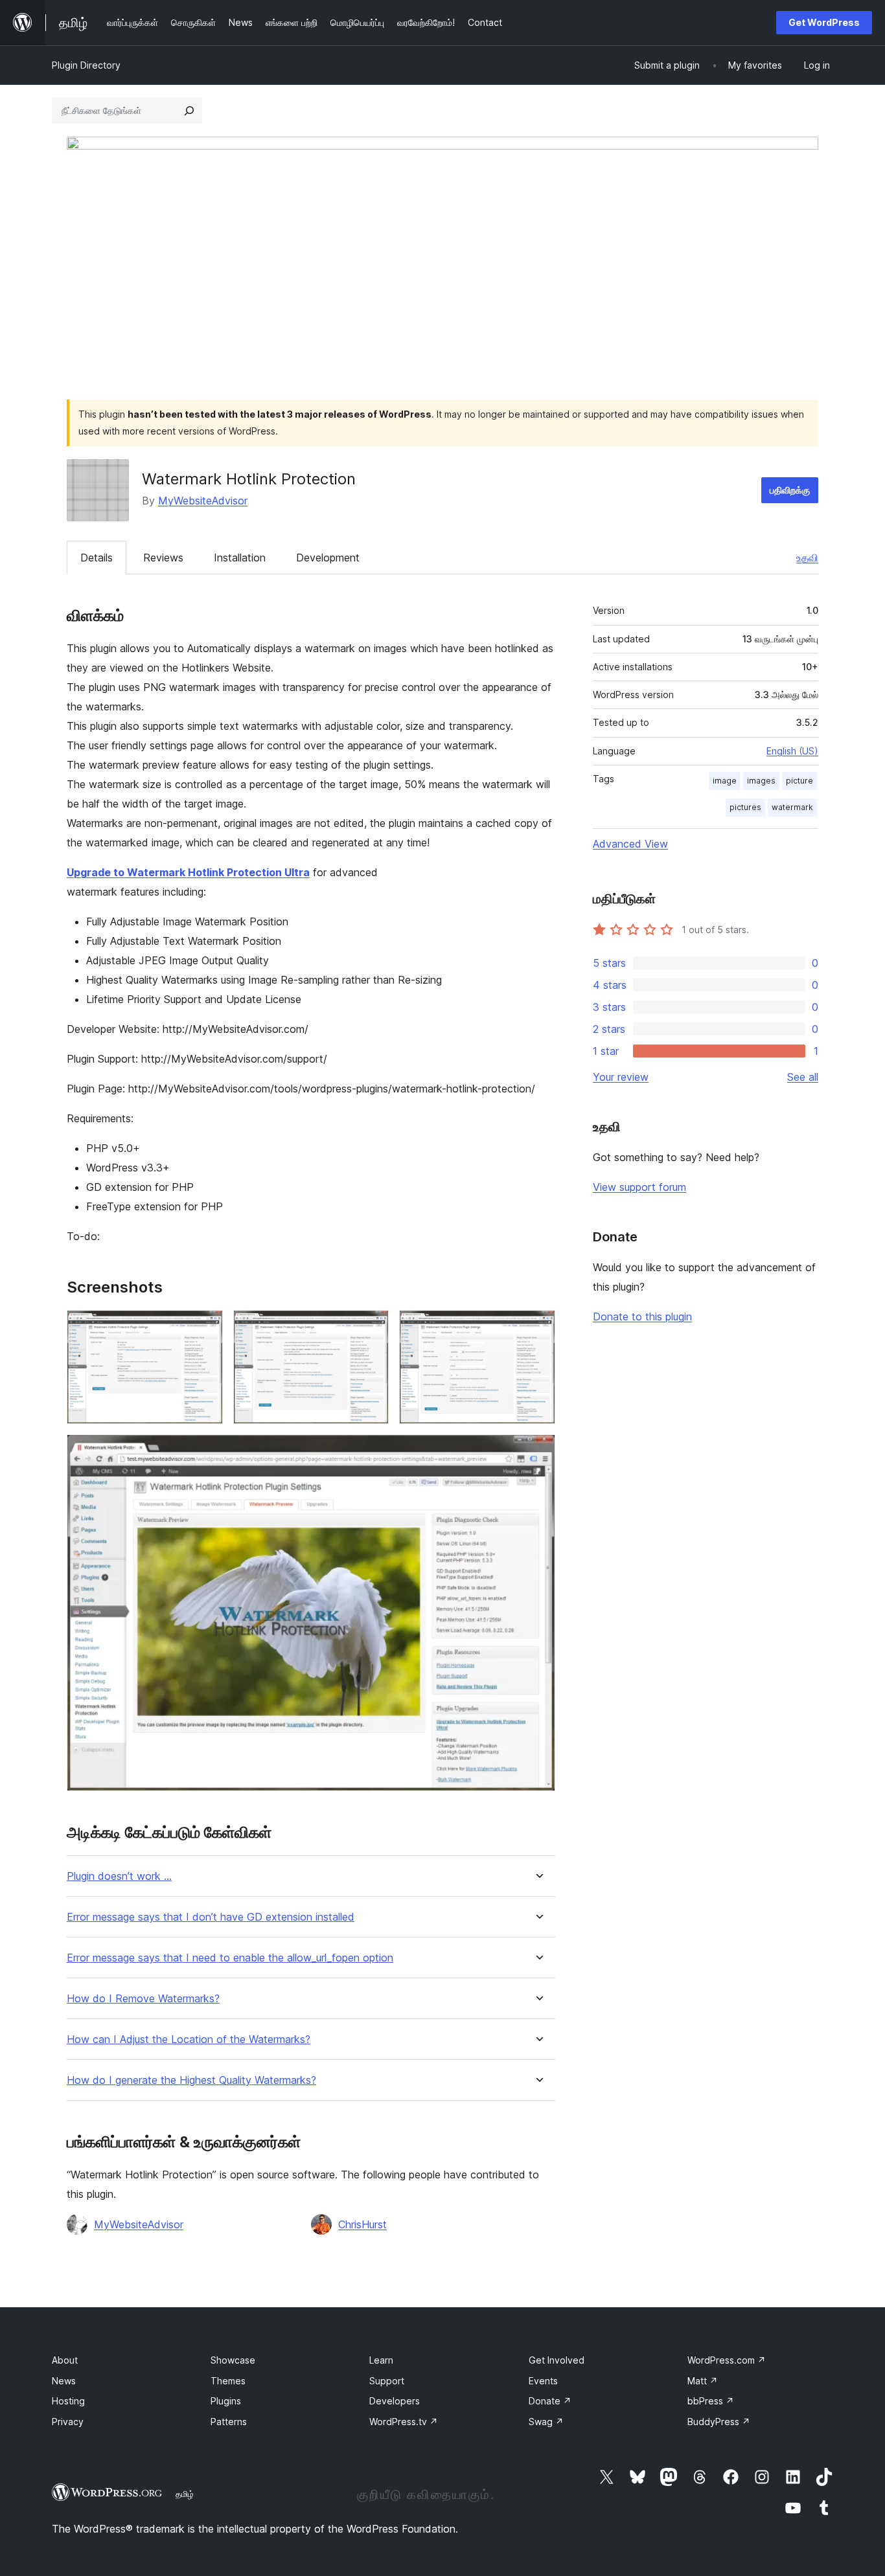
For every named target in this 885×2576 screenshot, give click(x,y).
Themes (228, 2381)
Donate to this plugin (642, 1316)
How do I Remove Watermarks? (143, 1999)
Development (328, 558)
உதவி (807, 558)
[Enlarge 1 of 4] (205, 1328)
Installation (240, 558)
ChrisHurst (362, 2224)
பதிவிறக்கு (790, 490)
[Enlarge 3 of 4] (538, 1328)
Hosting (68, 2401)
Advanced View (630, 844)
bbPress (711, 2401)
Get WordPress (824, 22)
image (725, 781)
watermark (792, 807)
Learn (381, 2360)
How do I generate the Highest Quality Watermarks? (191, 2080)
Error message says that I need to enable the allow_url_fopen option (230, 1958)
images (761, 781)
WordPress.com (727, 2360)
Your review (621, 1077)
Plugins (226, 2401)
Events (543, 2381)
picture (799, 781)
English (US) (792, 751)
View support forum (639, 1187)
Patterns (229, 2422)
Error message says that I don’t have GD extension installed (211, 1917)
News (64, 2381)
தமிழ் (185, 2494)
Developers (395, 2401)
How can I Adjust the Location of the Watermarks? (189, 2039)
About (65, 2360)
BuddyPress (719, 2422)
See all (803, 1077)
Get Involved (557, 2360)
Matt (703, 2381)
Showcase (233, 2360)
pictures (745, 807)
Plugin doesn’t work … (119, 1876)
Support (387, 2381)
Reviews (163, 558)
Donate (550, 2401)
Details (97, 558)
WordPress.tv (404, 2422)
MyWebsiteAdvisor (203, 501)
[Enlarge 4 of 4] (538, 1452)
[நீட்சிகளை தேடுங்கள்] (189, 111)
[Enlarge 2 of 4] (371, 1328)
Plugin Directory (86, 65)
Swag (546, 2422)
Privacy (68, 2422)
